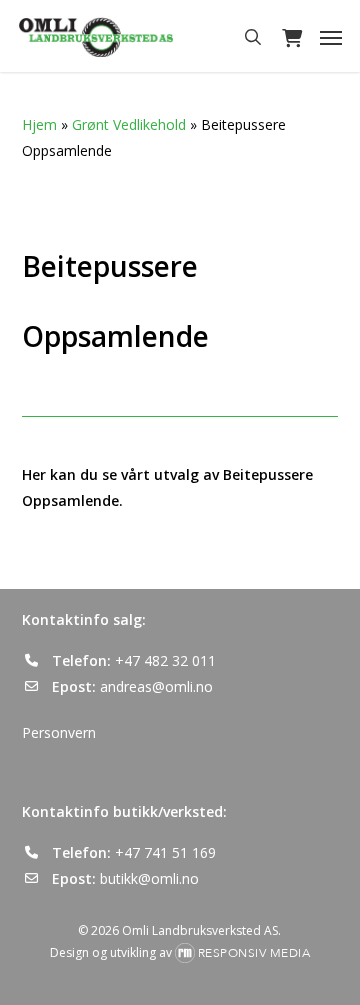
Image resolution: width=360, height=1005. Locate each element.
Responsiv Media (254, 953)
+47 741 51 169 (165, 852)
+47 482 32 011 (165, 660)
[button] (331, 37)
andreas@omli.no (156, 686)
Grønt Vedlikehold (129, 124)
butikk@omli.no (149, 878)
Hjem (39, 124)
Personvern (59, 732)
